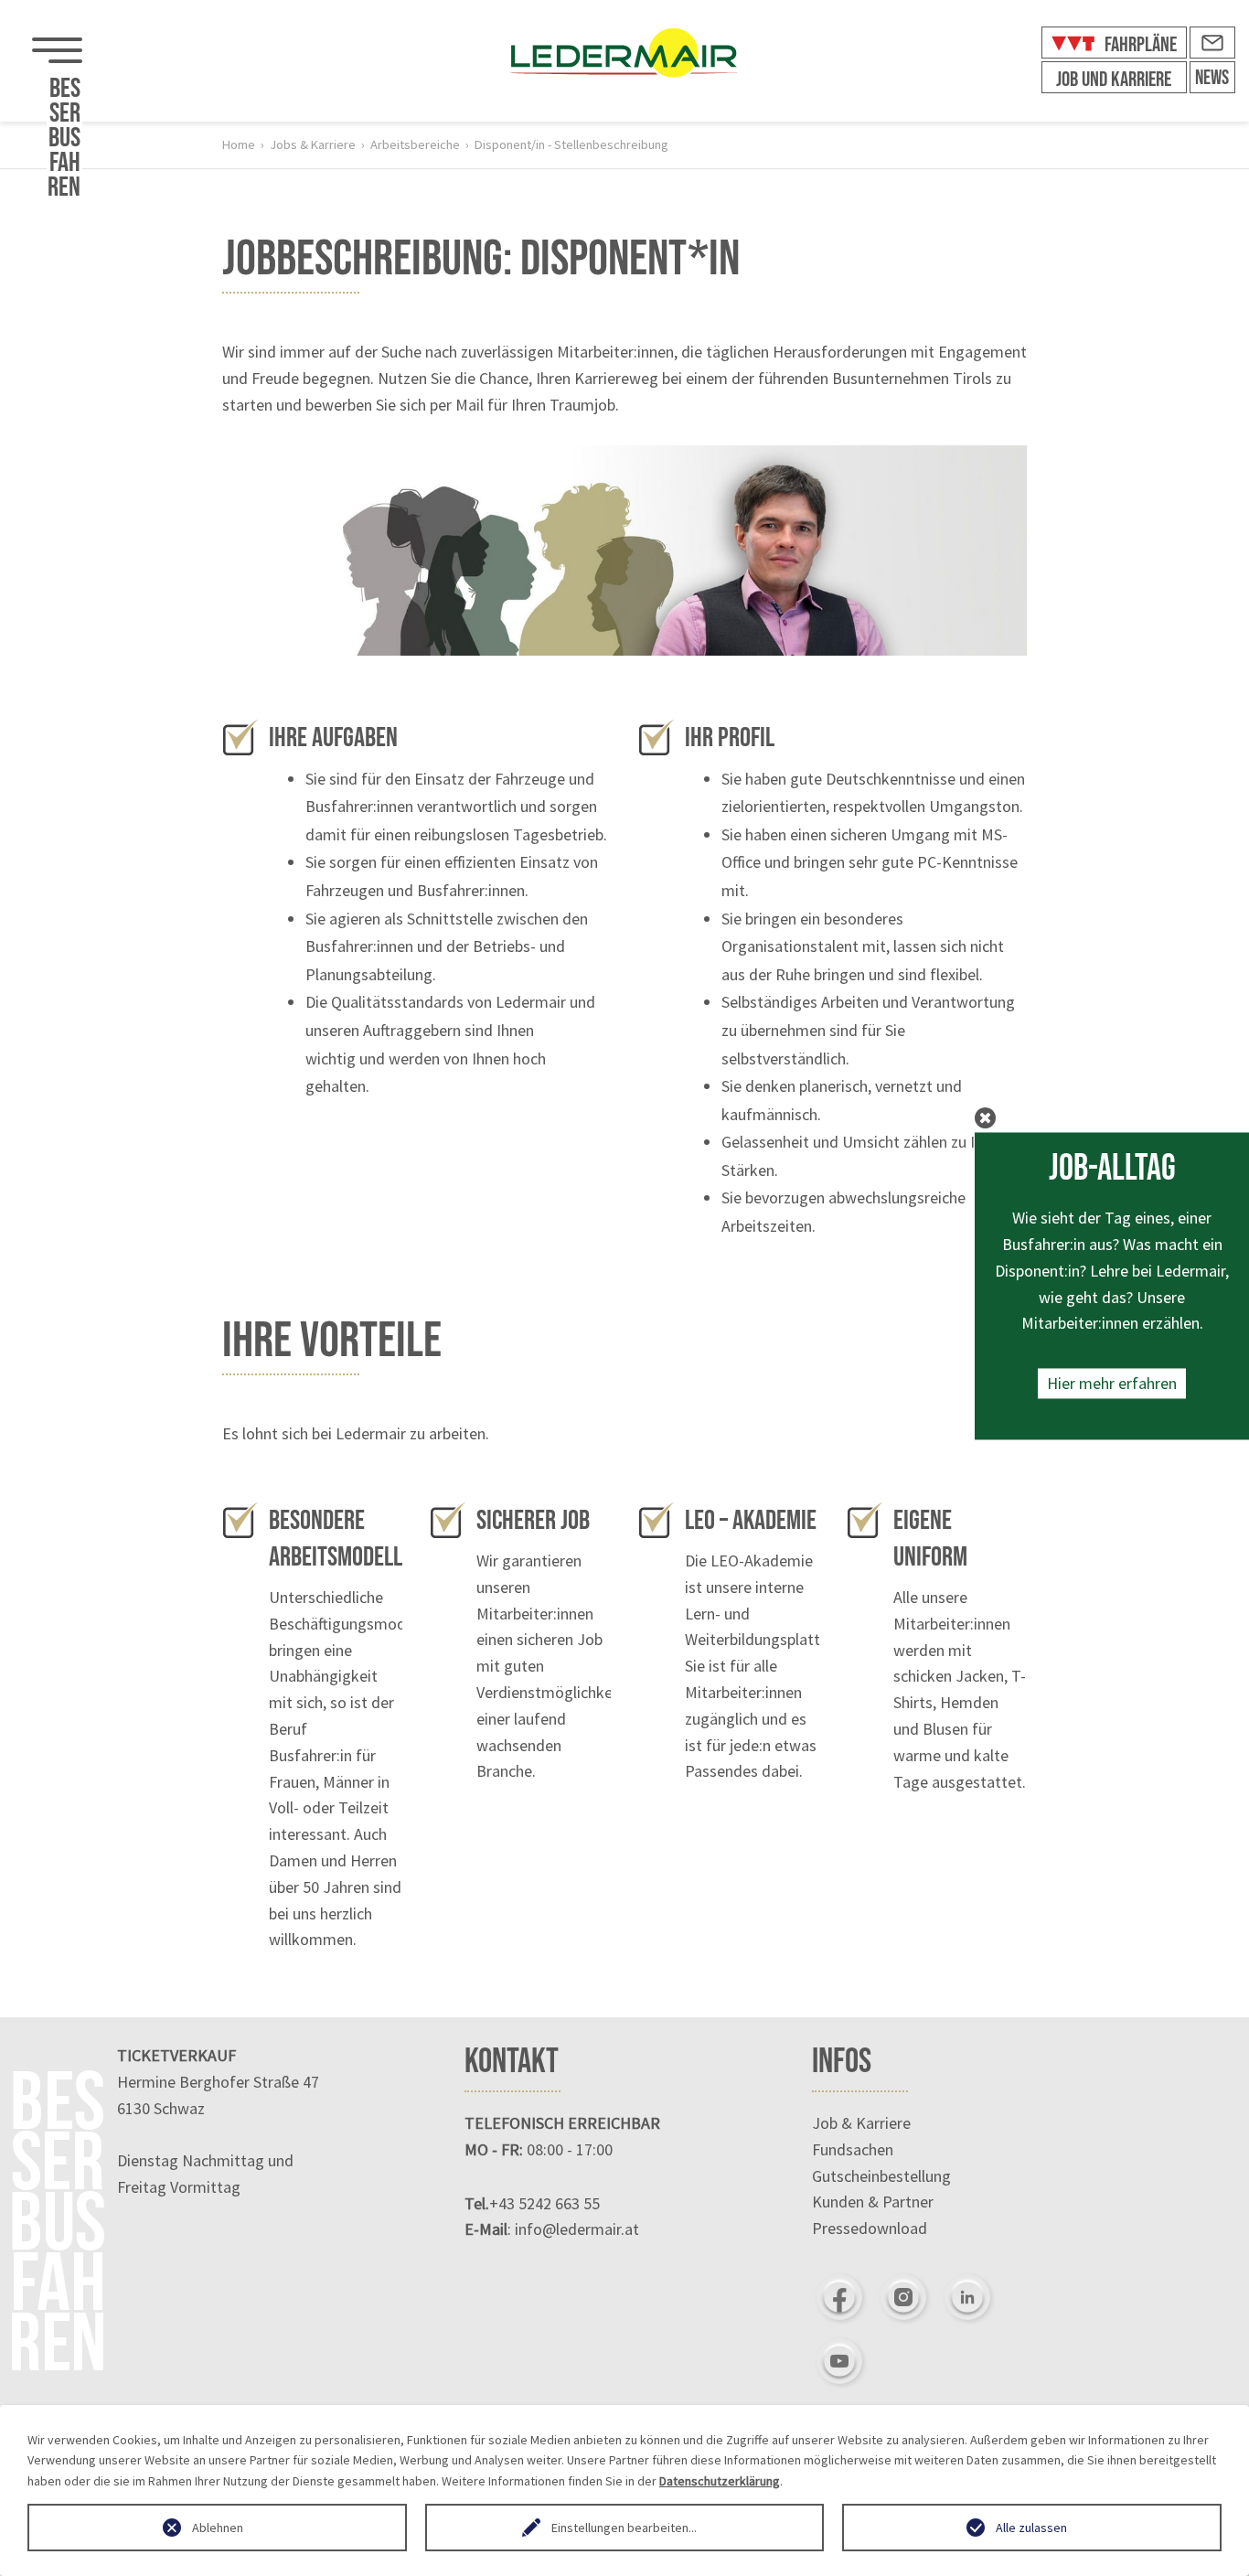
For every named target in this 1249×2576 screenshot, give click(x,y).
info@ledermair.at (577, 2229)
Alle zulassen (1031, 2528)
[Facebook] (839, 2297)
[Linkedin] (967, 2297)
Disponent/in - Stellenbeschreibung (571, 144)
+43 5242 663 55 (544, 2203)
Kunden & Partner (873, 2202)
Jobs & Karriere (313, 144)
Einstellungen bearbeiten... (624, 2528)
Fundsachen (853, 2149)
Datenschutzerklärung (720, 2481)
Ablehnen (218, 2528)
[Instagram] (903, 2297)
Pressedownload (870, 2228)
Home (239, 144)
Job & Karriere (861, 2123)
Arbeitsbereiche (415, 144)
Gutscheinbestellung (881, 2176)
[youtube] (839, 2361)
